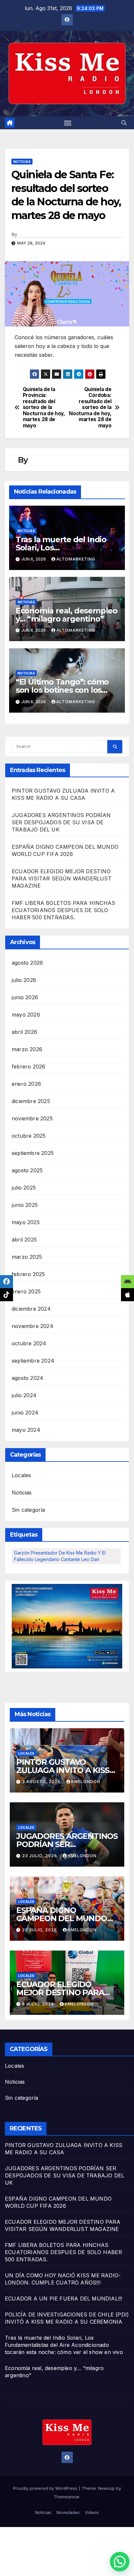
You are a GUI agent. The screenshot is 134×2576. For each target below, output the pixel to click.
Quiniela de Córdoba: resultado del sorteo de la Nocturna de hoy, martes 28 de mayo (90, 408)
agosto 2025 (27, 1170)
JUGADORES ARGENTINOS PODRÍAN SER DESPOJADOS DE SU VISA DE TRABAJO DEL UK (61, 822)
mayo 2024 (26, 1430)
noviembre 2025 (32, 1118)
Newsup (107, 2488)
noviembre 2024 (33, 1326)
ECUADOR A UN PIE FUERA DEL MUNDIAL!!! (63, 2299)
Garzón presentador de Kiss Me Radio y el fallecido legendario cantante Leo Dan (60, 1556)
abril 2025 (24, 1240)
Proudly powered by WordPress (46, 2488)
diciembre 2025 (31, 1101)
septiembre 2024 (33, 1361)
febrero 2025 (28, 1274)
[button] (124, 123)
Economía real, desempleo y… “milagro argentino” (67, 615)
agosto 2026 (27, 963)
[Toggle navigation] (68, 123)
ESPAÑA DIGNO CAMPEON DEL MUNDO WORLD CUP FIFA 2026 (62, 1918)
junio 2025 (25, 1205)
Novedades (68, 2512)
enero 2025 (26, 1291)
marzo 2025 (27, 1257)
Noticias (22, 162)
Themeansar (67, 2497)
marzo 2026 (27, 1049)
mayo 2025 (26, 1222)
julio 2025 (24, 1188)
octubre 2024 (29, 1343)
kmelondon (86, 1782)
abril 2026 (24, 1032)
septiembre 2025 (33, 1153)
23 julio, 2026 (40, 1856)
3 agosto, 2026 (42, 1782)
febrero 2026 (28, 1067)
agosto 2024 (27, 1378)
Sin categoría (28, 1510)
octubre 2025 (29, 1136)
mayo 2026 (26, 1015)
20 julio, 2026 (40, 1930)
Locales (21, 1475)
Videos (92, 2512)
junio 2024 (25, 1413)
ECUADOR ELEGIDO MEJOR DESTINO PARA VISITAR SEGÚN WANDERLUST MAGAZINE (62, 878)
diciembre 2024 (31, 1309)
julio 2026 (24, 980)
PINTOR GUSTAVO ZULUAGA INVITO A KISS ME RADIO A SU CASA (63, 1770)
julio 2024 (24, 1395)
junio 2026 (25, 997)
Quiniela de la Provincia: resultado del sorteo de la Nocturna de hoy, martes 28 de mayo (44, 408)
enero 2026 (26, 1084)
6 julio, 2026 (39, 2004)
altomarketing (76, 559)
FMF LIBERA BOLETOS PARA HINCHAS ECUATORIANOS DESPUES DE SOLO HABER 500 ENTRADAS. (63, 910)
